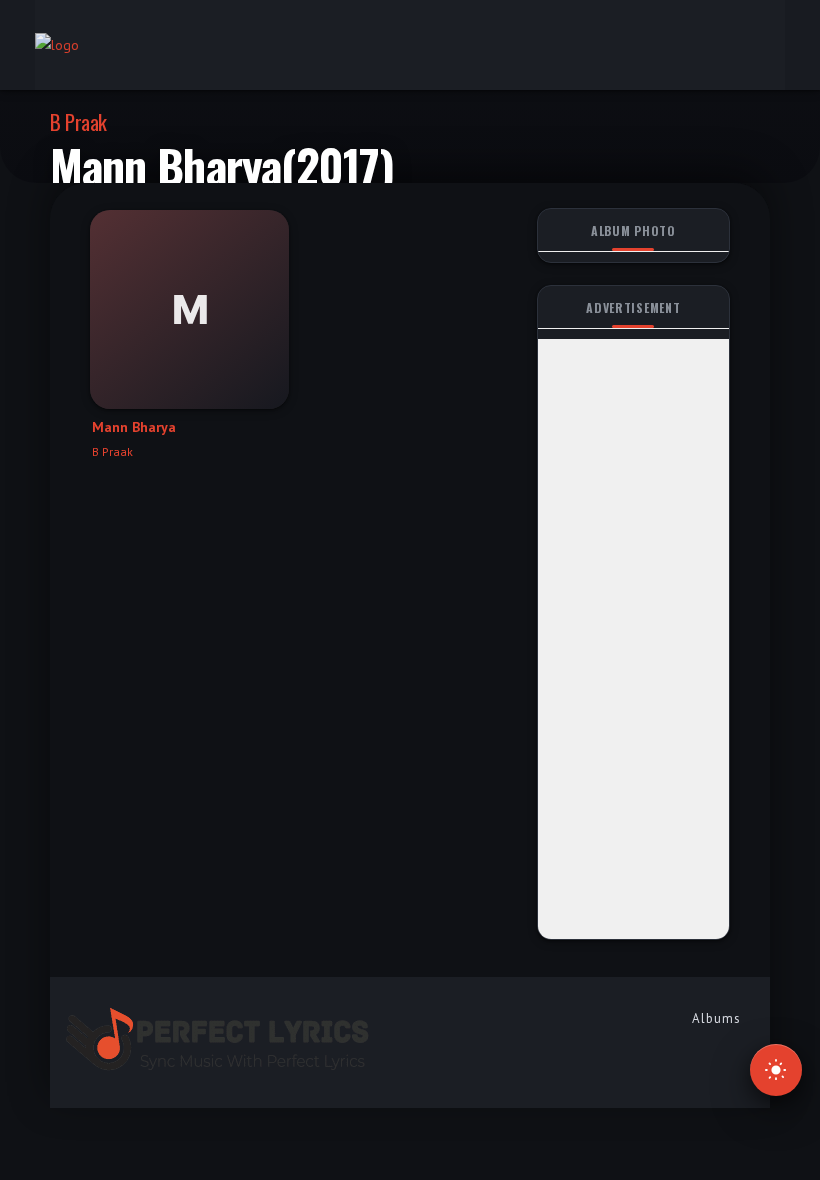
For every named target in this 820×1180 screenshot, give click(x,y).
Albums (716, 1018)
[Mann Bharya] (189, 309)
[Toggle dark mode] (776, 1070)
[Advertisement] (633, 639)
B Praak (78, 121)
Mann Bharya (134, 427)
